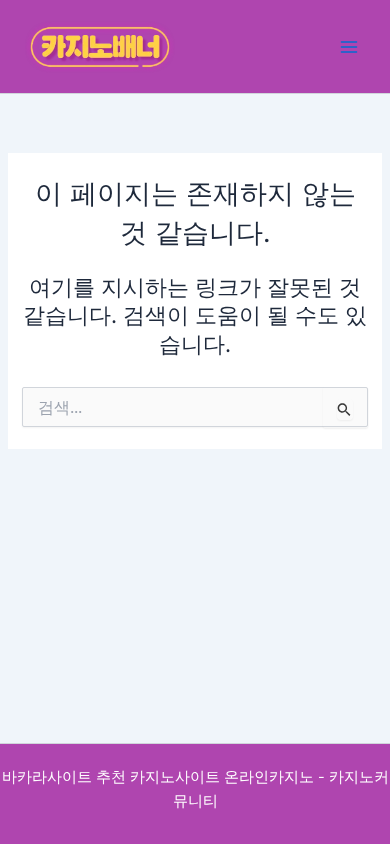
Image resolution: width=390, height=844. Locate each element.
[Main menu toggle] (349, 47)
